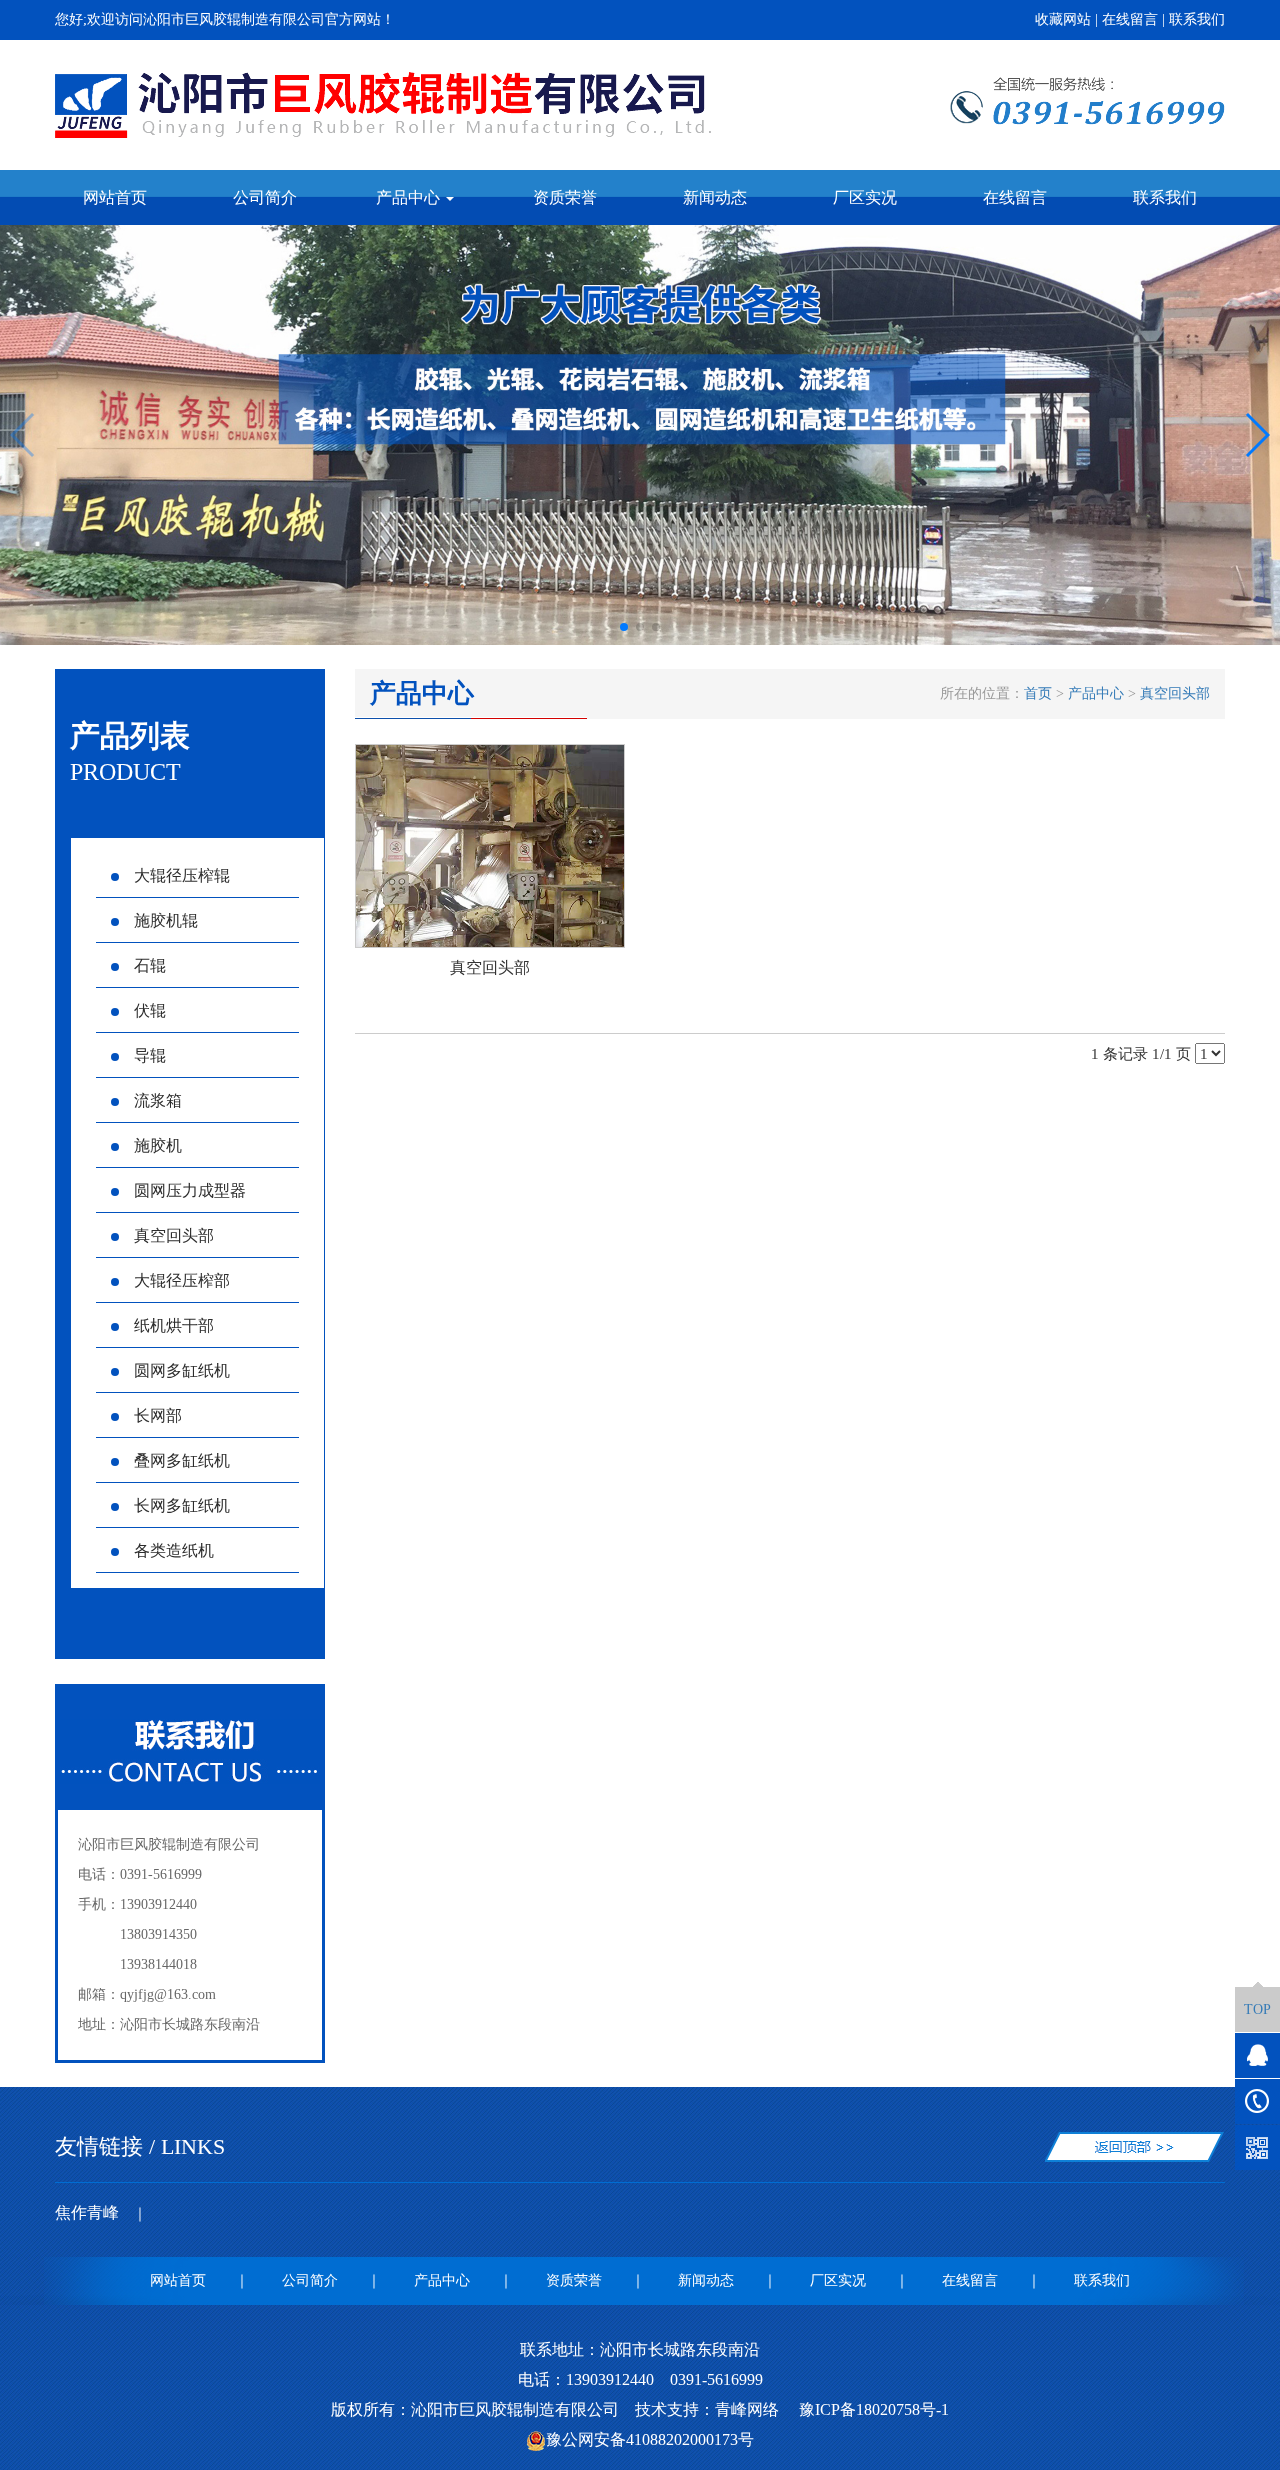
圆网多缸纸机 (182, 1370)
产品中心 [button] (410, 197)
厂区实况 (865, 197)
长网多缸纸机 (182, 1505)
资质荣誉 (565, 197)
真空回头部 (174, 1235)
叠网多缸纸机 (182, 1460)
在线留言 (1130, 19)
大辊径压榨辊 (182, 875)
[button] (624, 627)
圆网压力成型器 (190, 1190)
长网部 (158, 1415)
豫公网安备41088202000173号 (650, 2439)
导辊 (150, 1055)
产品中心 (1096, 693)
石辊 (150, 965)
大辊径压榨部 (182, 1280)
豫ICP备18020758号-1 (872, 2409)
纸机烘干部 (174, 1325)
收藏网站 (1063, 19)
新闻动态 (715, 197)
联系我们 (1197, 19)
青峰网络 (747, 2409)
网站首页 (115, 197)
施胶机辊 (166, 920)
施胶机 (158, 1145)
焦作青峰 (87, 2212)
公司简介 (265, 197)
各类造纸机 (174, 1550)
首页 (1038, 693)
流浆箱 (158, 1100)
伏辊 (150, 1010)
